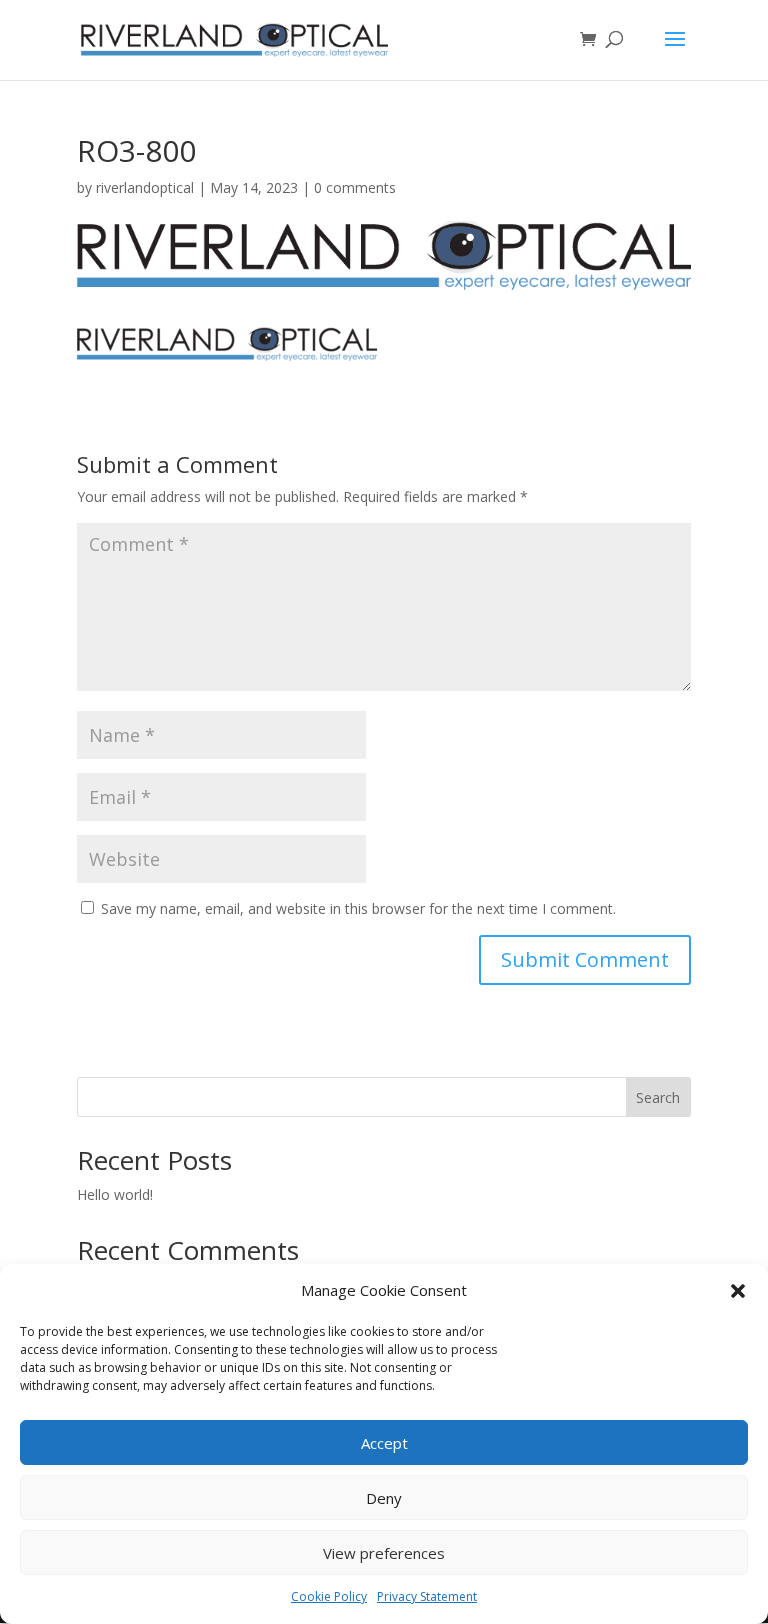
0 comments (355, 187)
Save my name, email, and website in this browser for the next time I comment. (358, 908)
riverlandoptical (145, 187)
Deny (384, 1498)
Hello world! (115, 1194)
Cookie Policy (329, 1596)
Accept (384, 1443)
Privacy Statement (427, 1596)
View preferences (384, 1553)
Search (658, 1097)
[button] (738, 1291)
